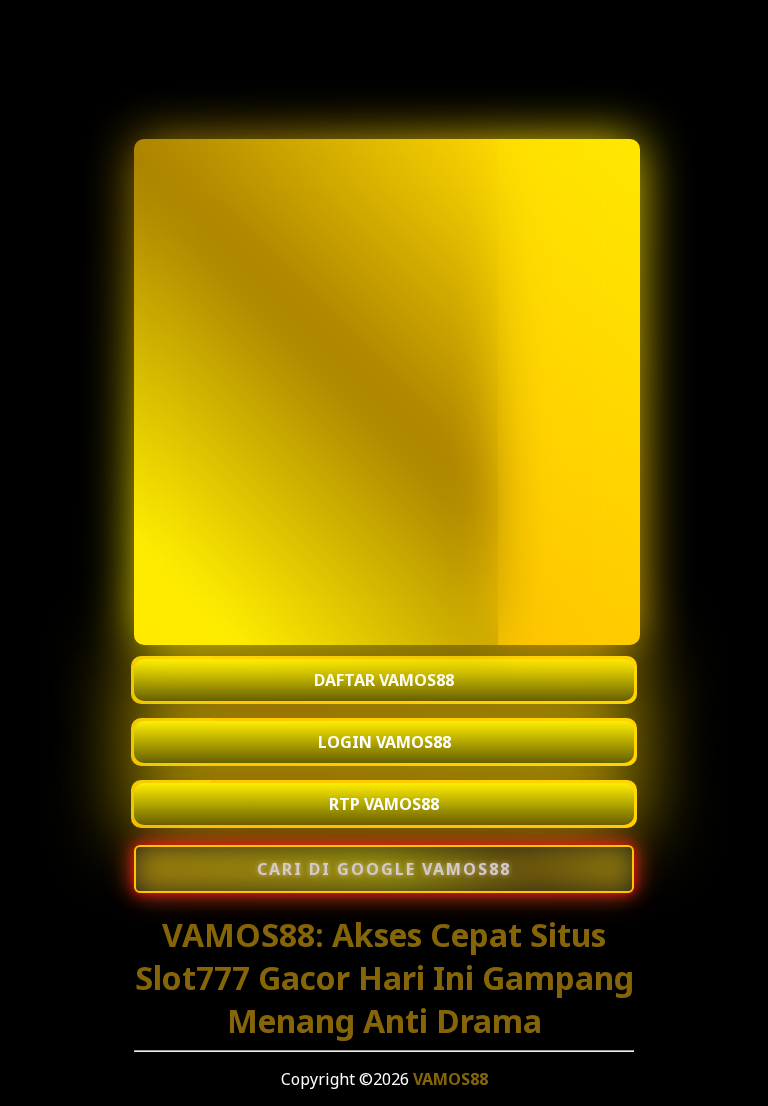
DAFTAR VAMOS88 (384, 680)
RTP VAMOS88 (384, 804)
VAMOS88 (450, 1079)
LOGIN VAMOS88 (384, 742)
